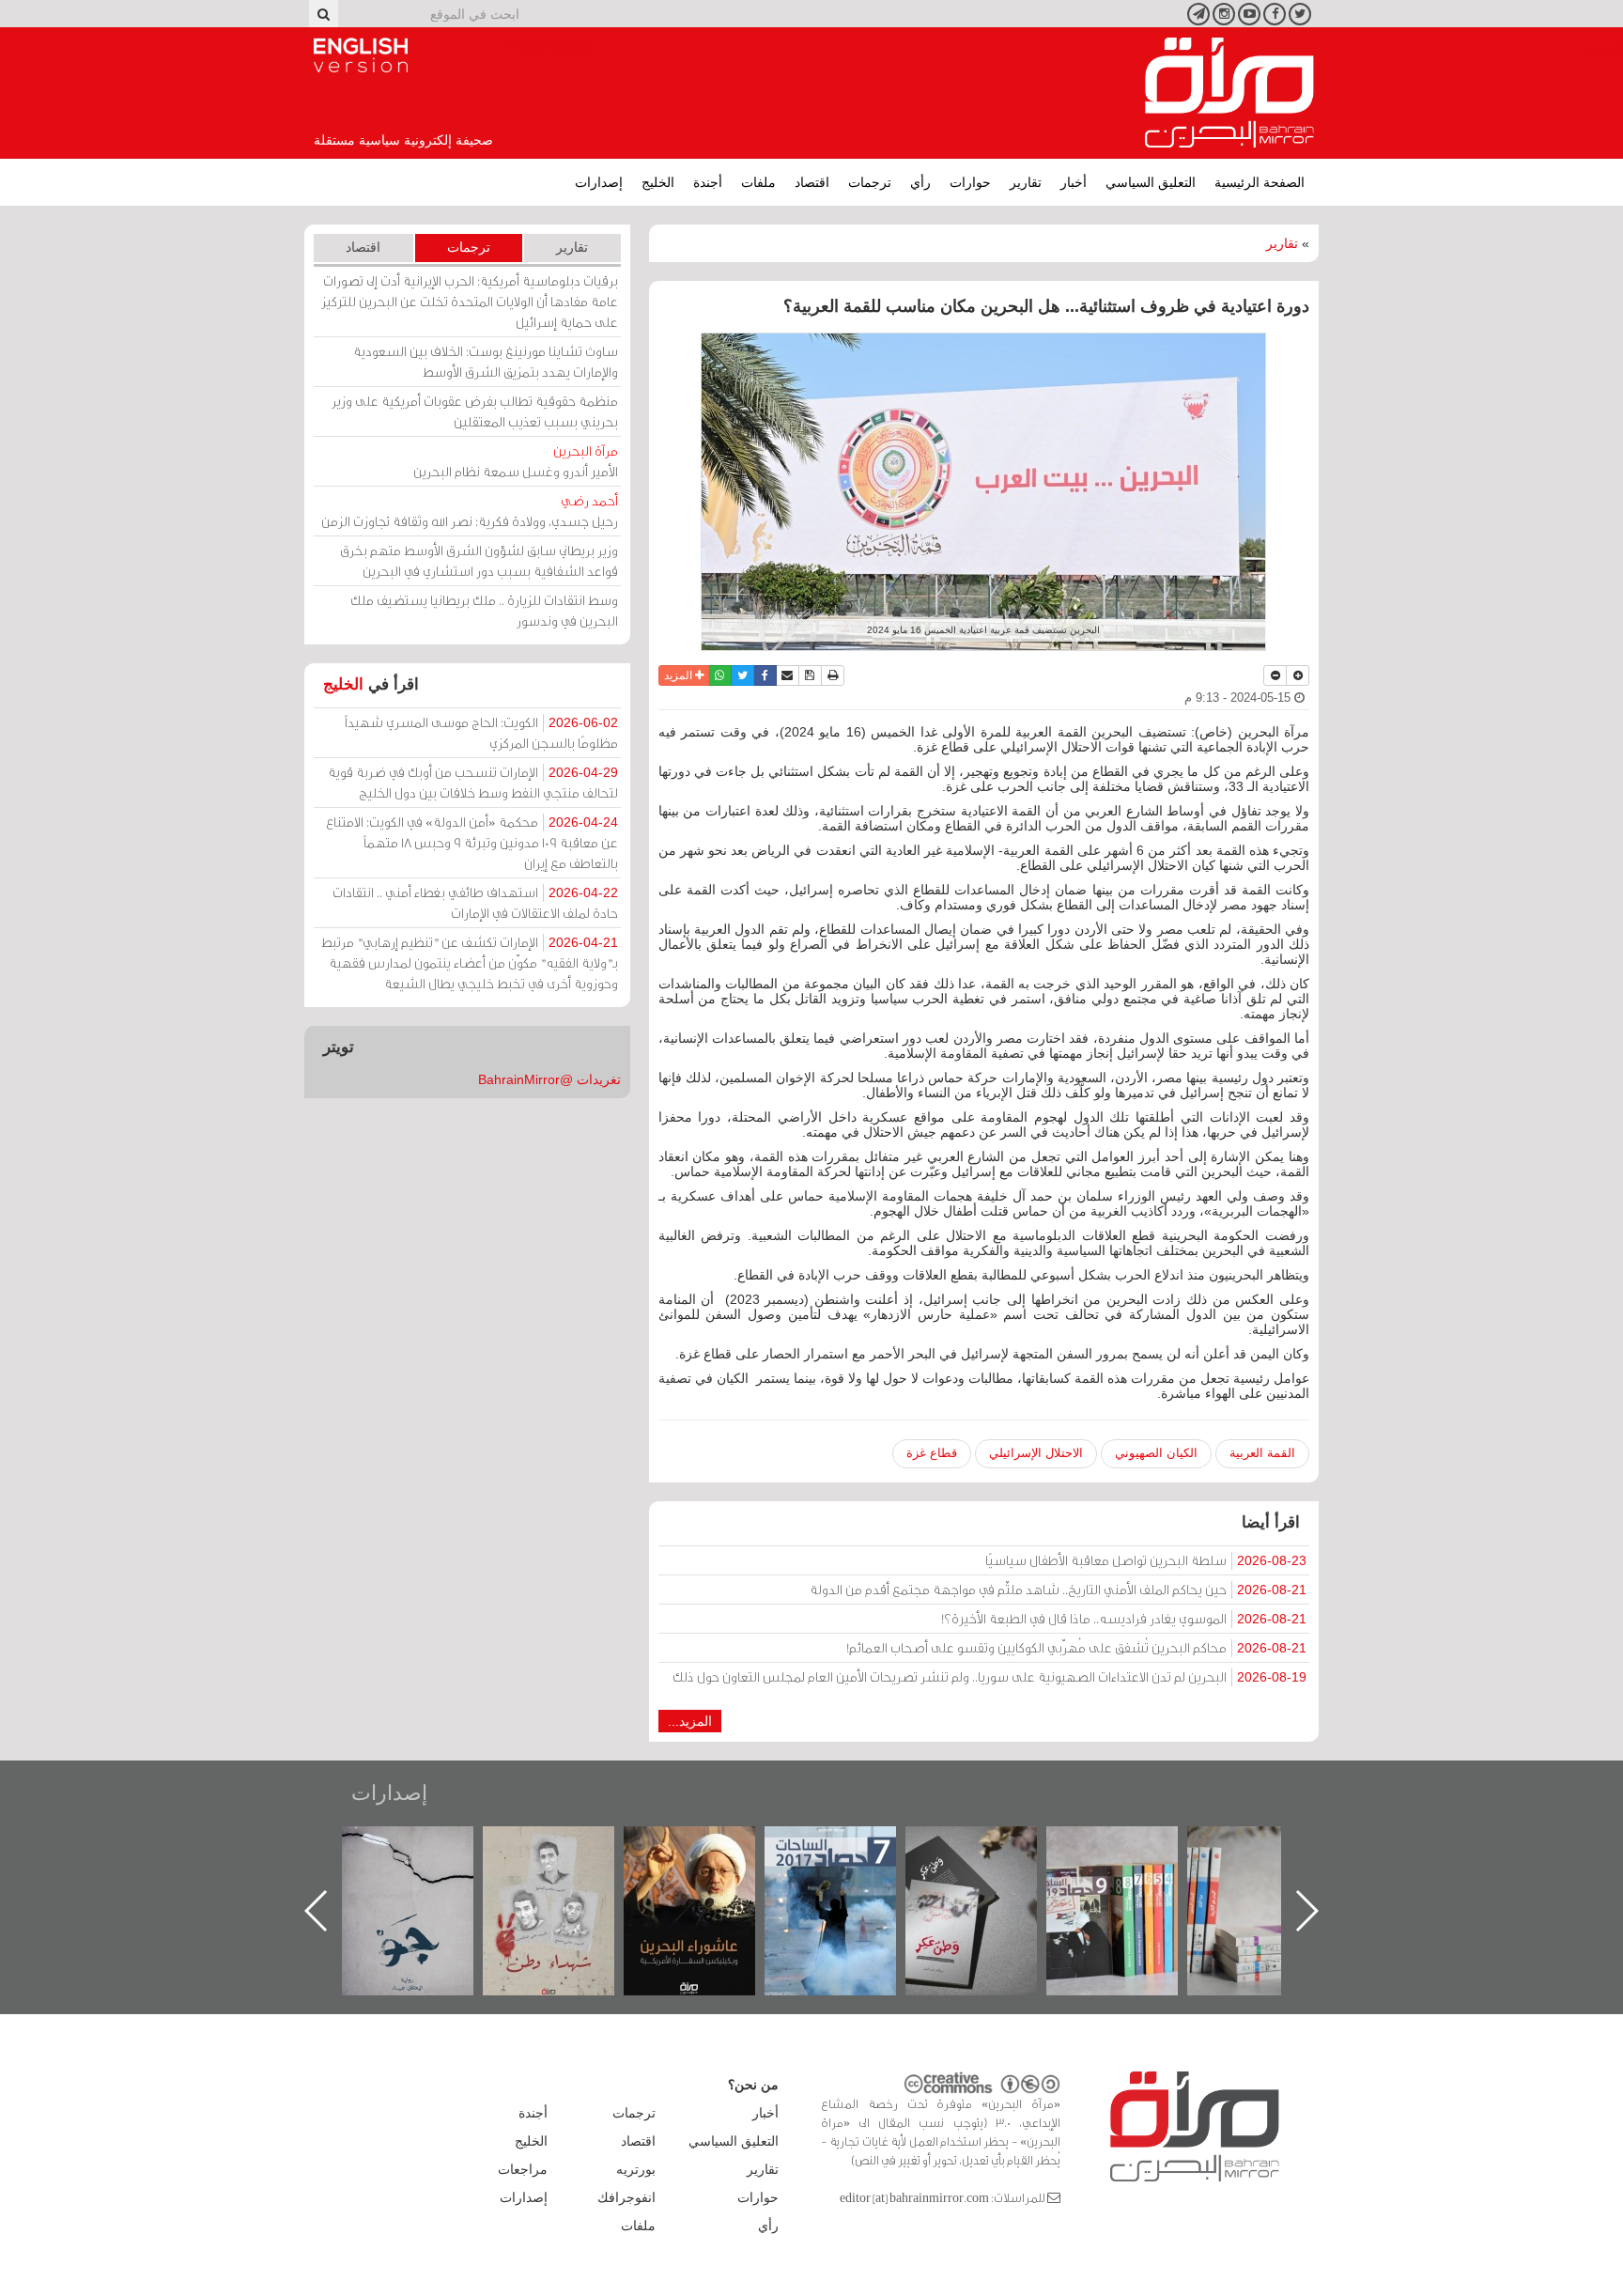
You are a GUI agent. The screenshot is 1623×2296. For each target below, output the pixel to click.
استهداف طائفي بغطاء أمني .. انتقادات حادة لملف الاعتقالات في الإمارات (475, 902)
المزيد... (690, 1721)
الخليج (658, 182)
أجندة (708, 182)
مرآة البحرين (1229, 93)
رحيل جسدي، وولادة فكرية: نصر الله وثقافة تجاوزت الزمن (470, 511)
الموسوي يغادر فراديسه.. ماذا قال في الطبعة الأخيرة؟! (1124, 1618)
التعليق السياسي (1151, 182)
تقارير (1026, 182)
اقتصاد (812, 182)
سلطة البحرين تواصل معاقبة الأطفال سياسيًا (1146, 1560)
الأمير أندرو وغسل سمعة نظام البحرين (516, 461)
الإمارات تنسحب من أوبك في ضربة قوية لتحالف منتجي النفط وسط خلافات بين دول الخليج (473, 782)
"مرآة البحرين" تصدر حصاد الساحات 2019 (1272, 1869)
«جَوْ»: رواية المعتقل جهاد (567, 1858)
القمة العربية (1262, 1453)
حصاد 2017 (990, 1846)
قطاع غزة (932, 1453)
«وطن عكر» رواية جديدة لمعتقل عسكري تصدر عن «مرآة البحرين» (1131, 1880)
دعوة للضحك (426, 1846)
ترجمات (870, 182)
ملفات (758, 182)
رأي (920, 182)
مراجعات (523, 2169)
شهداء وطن (709, 1846)
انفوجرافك (626, 2197)
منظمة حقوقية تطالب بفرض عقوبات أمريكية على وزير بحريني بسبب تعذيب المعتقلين (475, 411)
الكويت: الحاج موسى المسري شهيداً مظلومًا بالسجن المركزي (481, 732)
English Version (361, 55)
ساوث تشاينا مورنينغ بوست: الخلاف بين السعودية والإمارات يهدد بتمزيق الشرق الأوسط (486, 361)
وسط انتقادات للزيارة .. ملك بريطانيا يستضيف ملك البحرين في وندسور (484, 610)
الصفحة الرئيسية (1260, 182)
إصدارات (599, 182)
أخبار (1074, 182)
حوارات (970, 182)
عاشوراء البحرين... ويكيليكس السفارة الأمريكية (850, 1869)
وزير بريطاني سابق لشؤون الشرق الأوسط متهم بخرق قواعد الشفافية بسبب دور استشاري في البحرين (479, 560)
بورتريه (636, 2169)
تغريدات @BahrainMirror (549, 1079)
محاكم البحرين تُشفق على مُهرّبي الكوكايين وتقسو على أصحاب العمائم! (1076, 1647)
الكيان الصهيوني (1156, 1453)
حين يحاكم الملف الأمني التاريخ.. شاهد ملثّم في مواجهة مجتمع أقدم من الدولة (1058, 1589)
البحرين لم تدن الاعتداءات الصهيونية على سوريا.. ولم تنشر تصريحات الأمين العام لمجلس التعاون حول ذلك (989, 1676)
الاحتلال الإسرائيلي (1036, 1453)
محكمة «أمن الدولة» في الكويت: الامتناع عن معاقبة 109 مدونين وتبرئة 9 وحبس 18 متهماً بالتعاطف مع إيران (472, 842)
